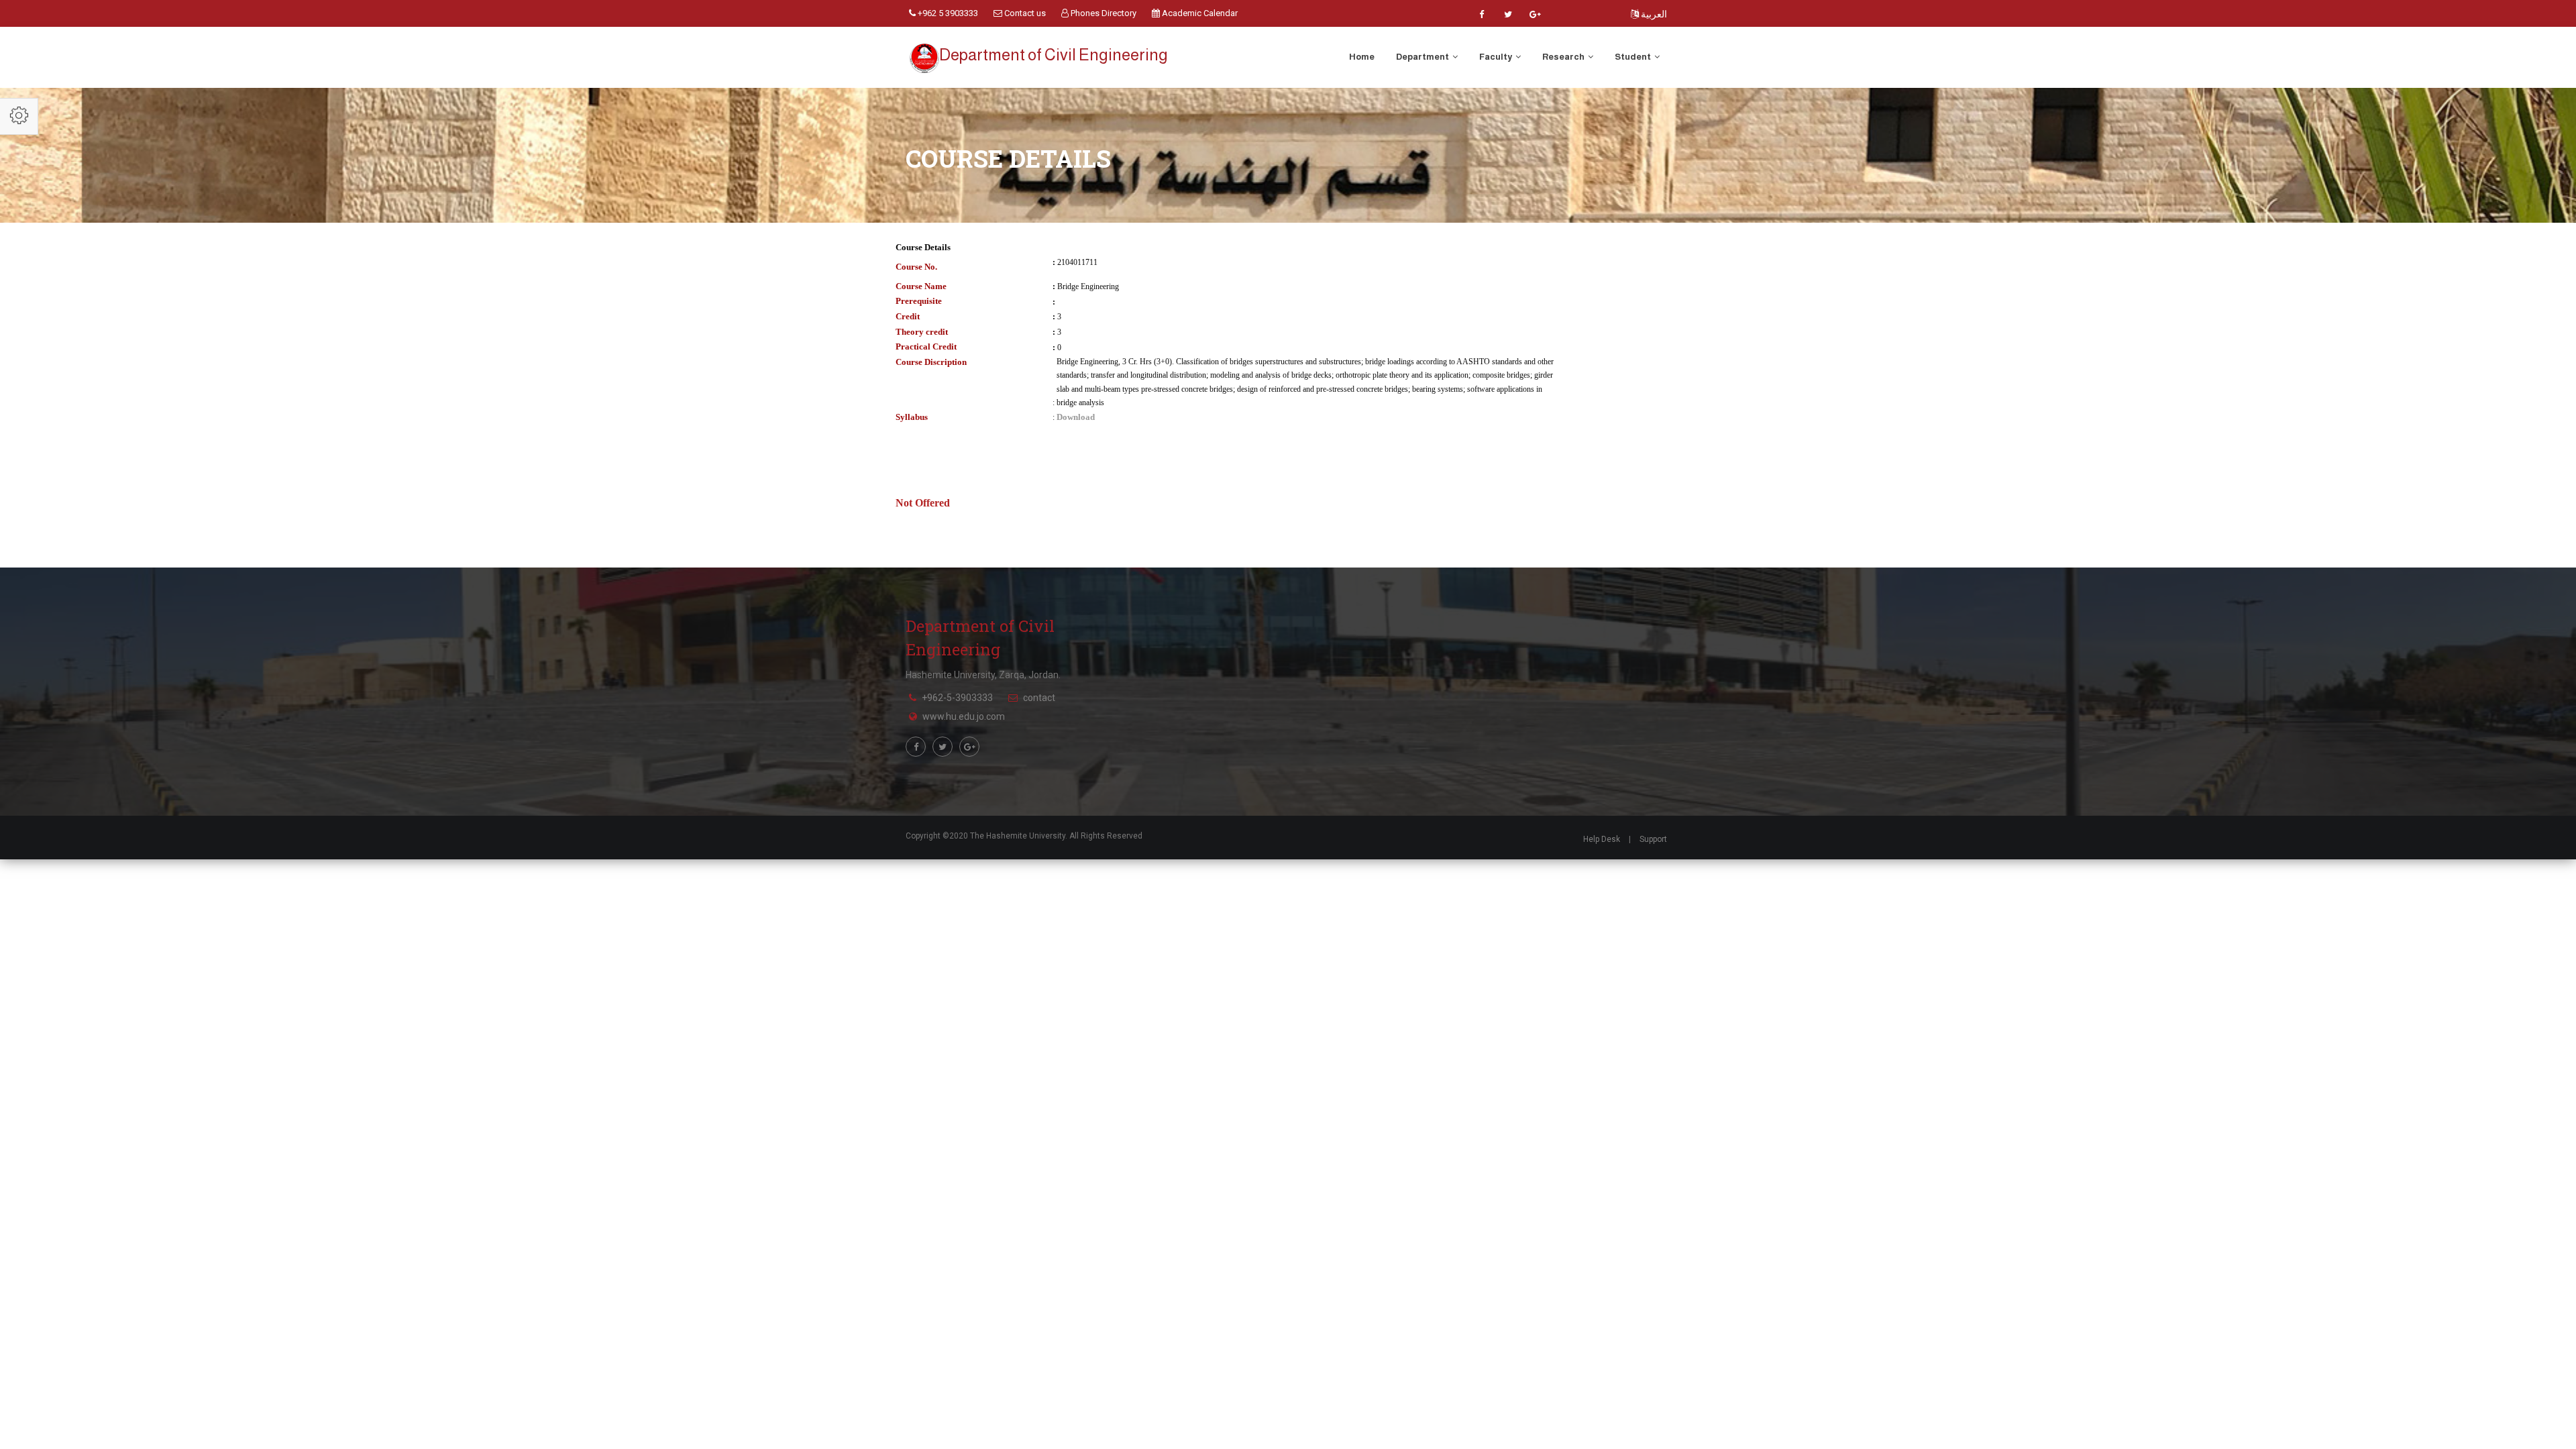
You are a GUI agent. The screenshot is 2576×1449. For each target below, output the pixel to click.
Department (1423, 57)
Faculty (1496, 57)
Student (1633, 57)
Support (1653, 839)
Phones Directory (1103, 13)
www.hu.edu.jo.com (964, 716)
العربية (1653, 14)
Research (1564, 57)
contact (1039, 698)
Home (1362, 57)
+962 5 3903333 (947, 13)
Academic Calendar (1199, 13)
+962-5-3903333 (957, 698)
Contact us (1024, 13)
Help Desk (1602, 839)
